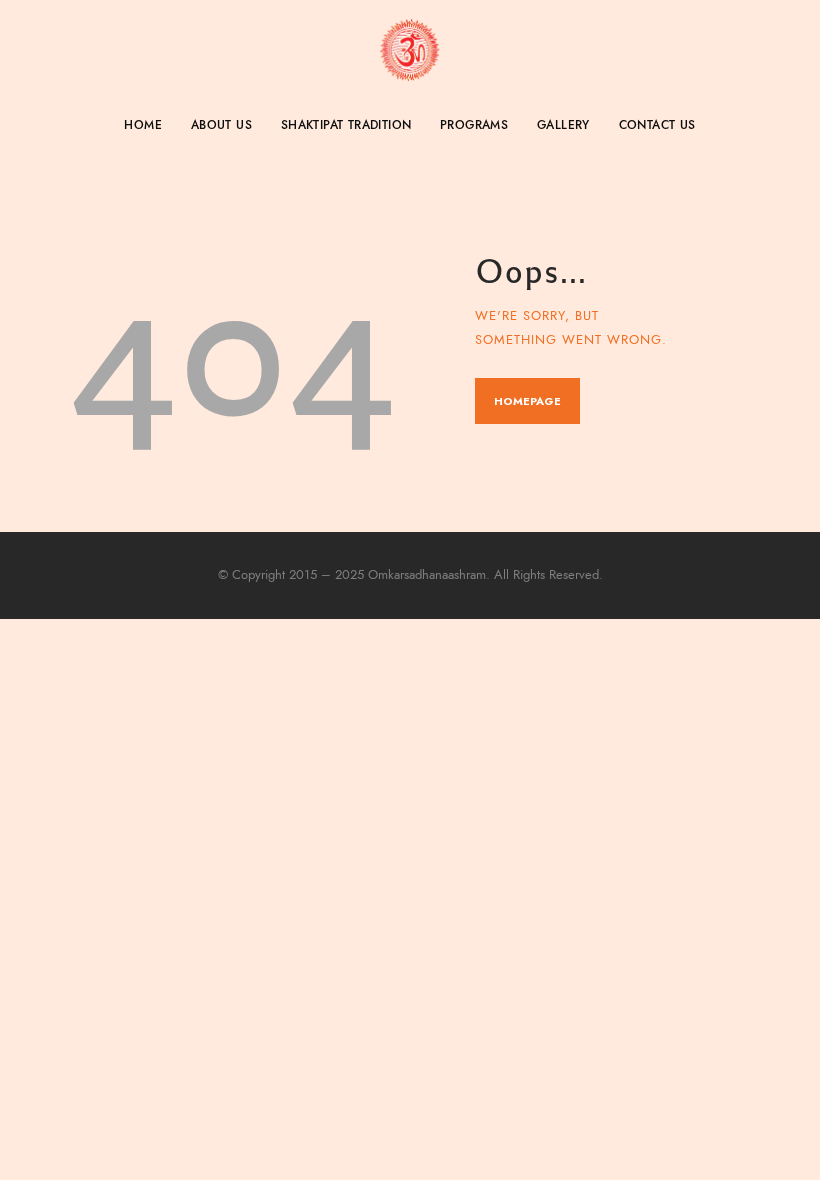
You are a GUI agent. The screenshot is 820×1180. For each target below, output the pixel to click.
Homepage (527, 401)
